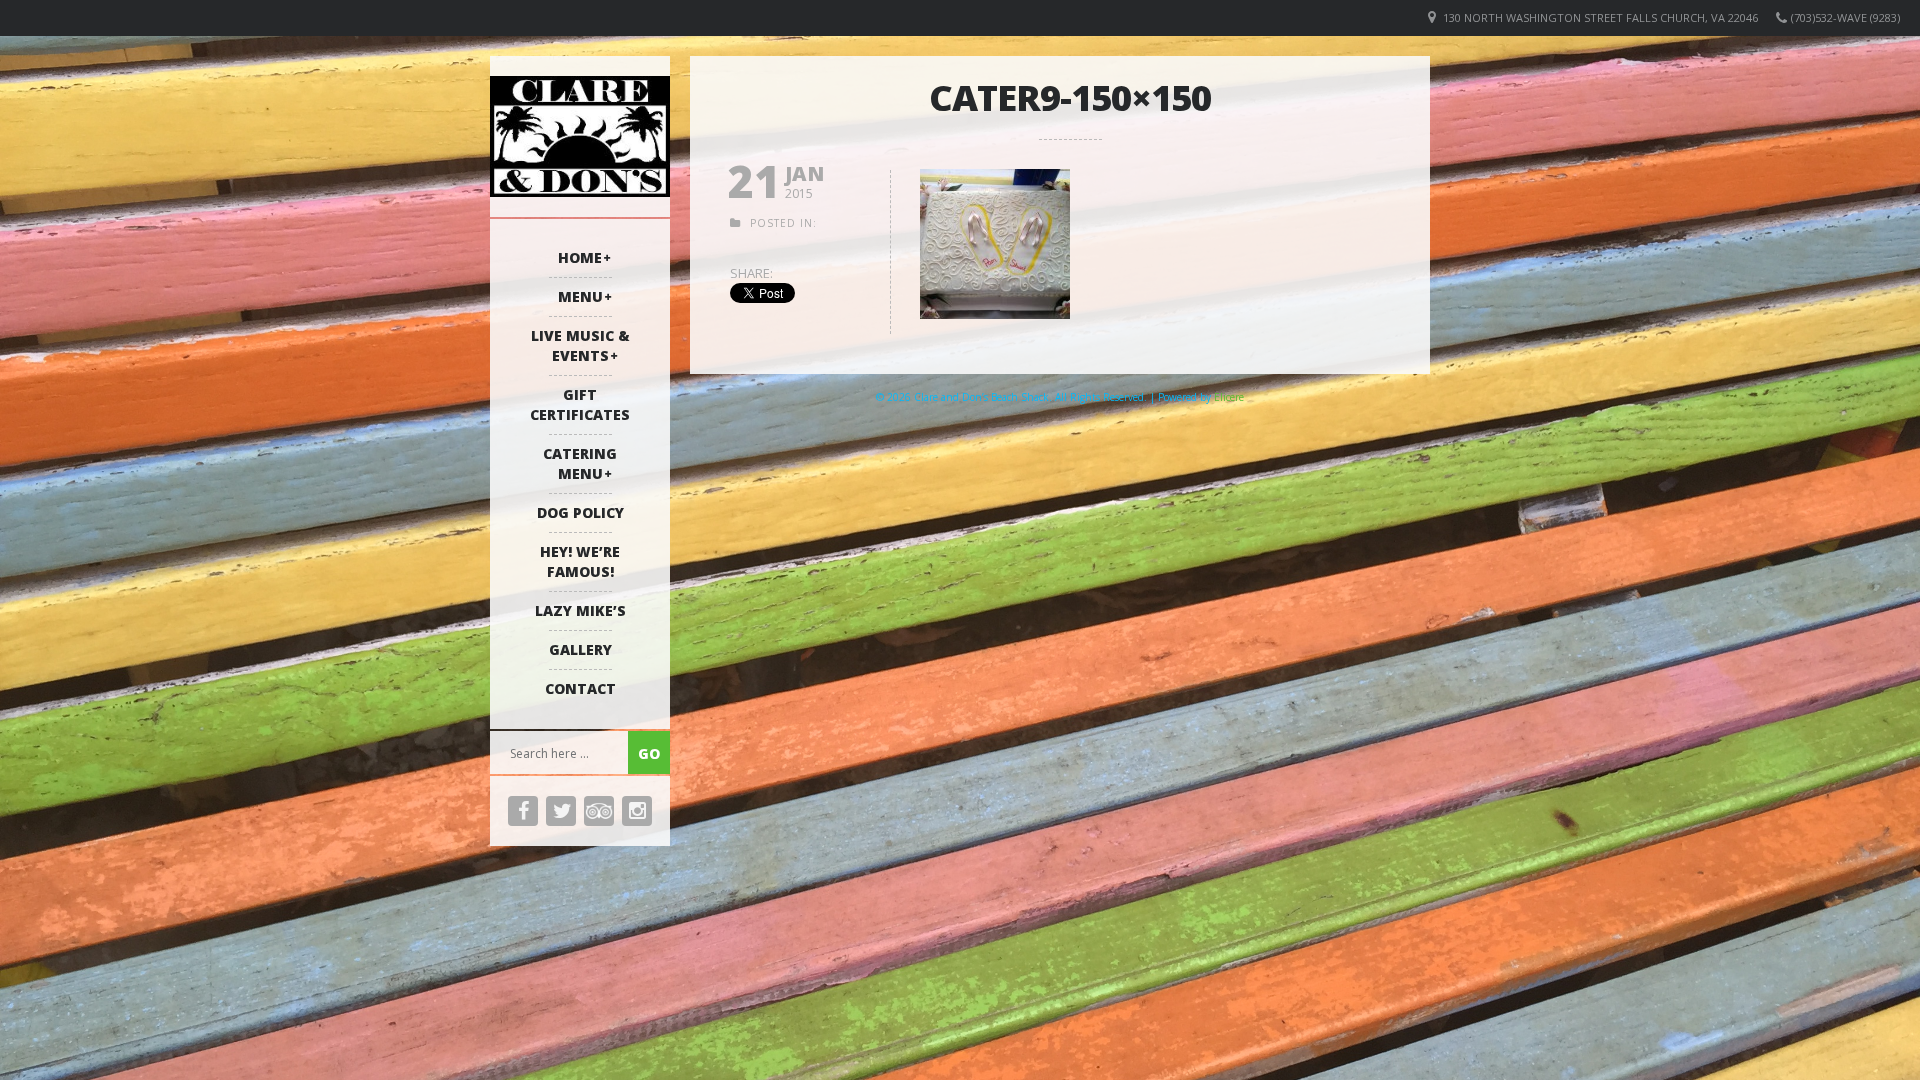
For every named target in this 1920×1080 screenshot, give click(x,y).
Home (580, 257)
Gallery (580, 649)
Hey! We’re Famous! (580, 561)
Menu (580, 296)
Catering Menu (580, 463)
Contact (580, 688)
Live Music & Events (580, 345)
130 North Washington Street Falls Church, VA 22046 (1600, 17)
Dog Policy (580, 512)
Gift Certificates (580, 404)
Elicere (1229, 397)
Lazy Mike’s (580, 610)
